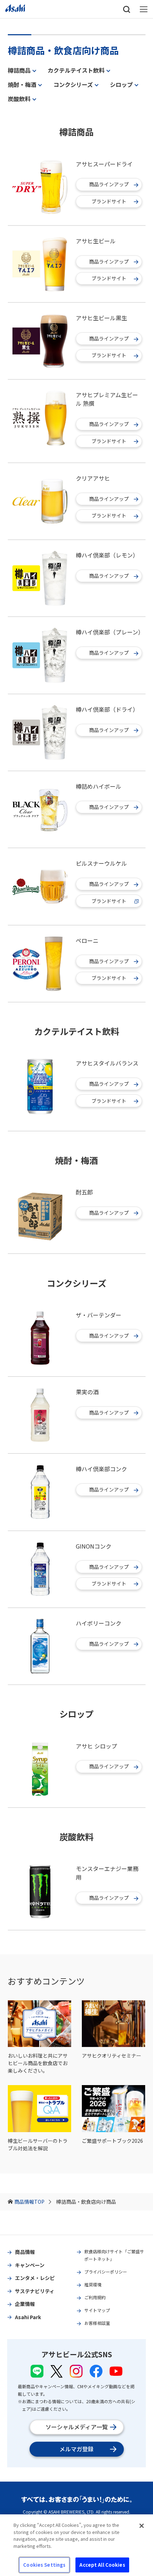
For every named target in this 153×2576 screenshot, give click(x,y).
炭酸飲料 (19, 99)
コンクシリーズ (73, 84)
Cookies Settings (44, 2565)
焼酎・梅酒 (22, 84)
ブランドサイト (109, 201)
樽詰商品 (19, 70)
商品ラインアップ (109, 184)
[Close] (142, 2526)
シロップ (121, 84)
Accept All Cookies (102, 2565)
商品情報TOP (29, 2202)
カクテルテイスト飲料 (76, 70)
